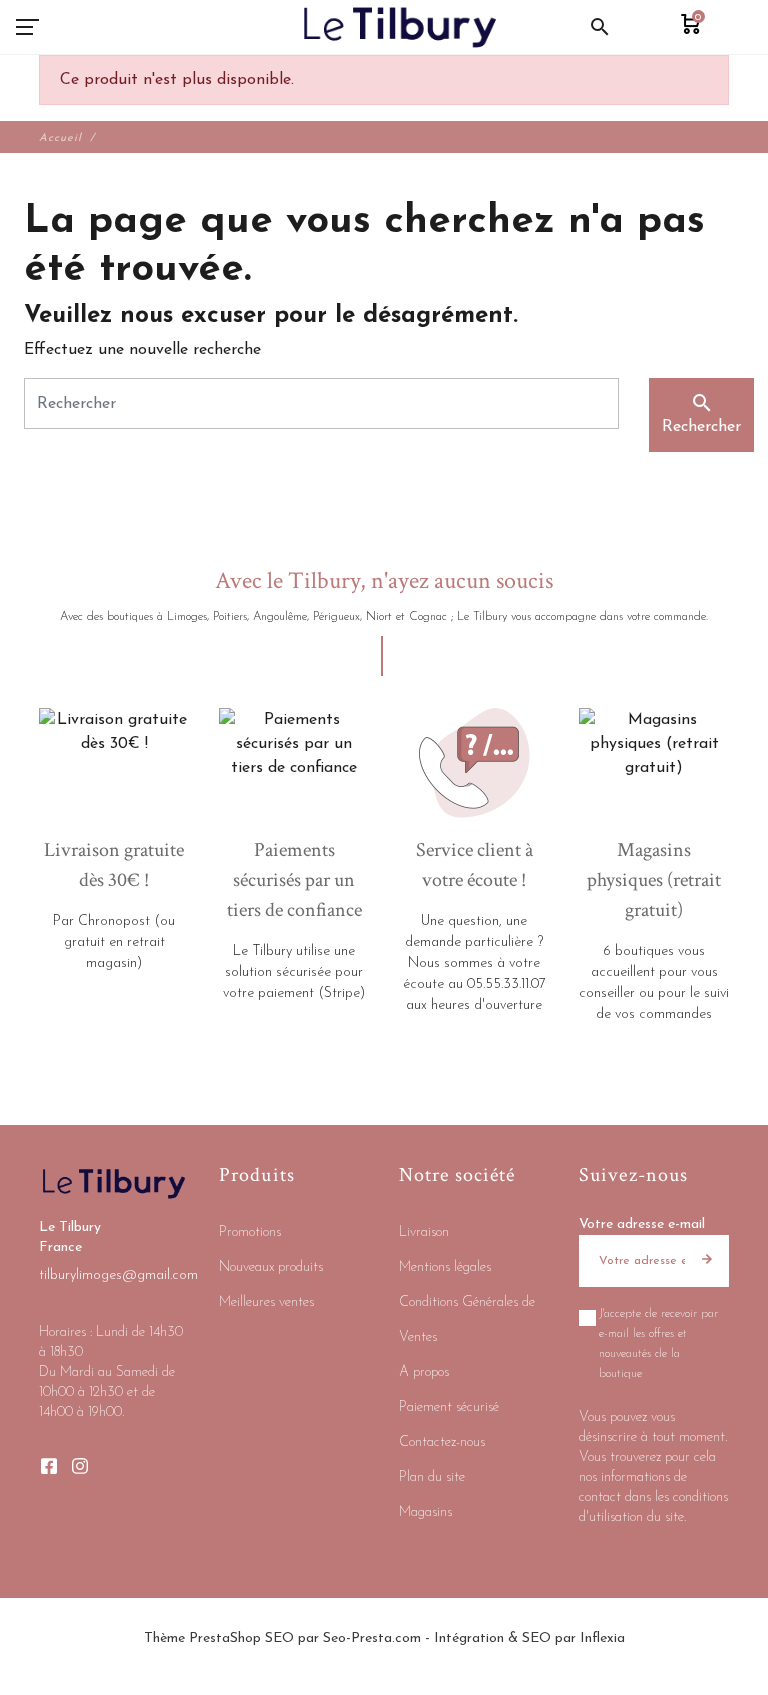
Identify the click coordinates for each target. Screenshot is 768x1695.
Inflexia (602, 1638)
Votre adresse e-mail (642, 1224)
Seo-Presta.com (372, 1638)
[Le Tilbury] (400, 27)
